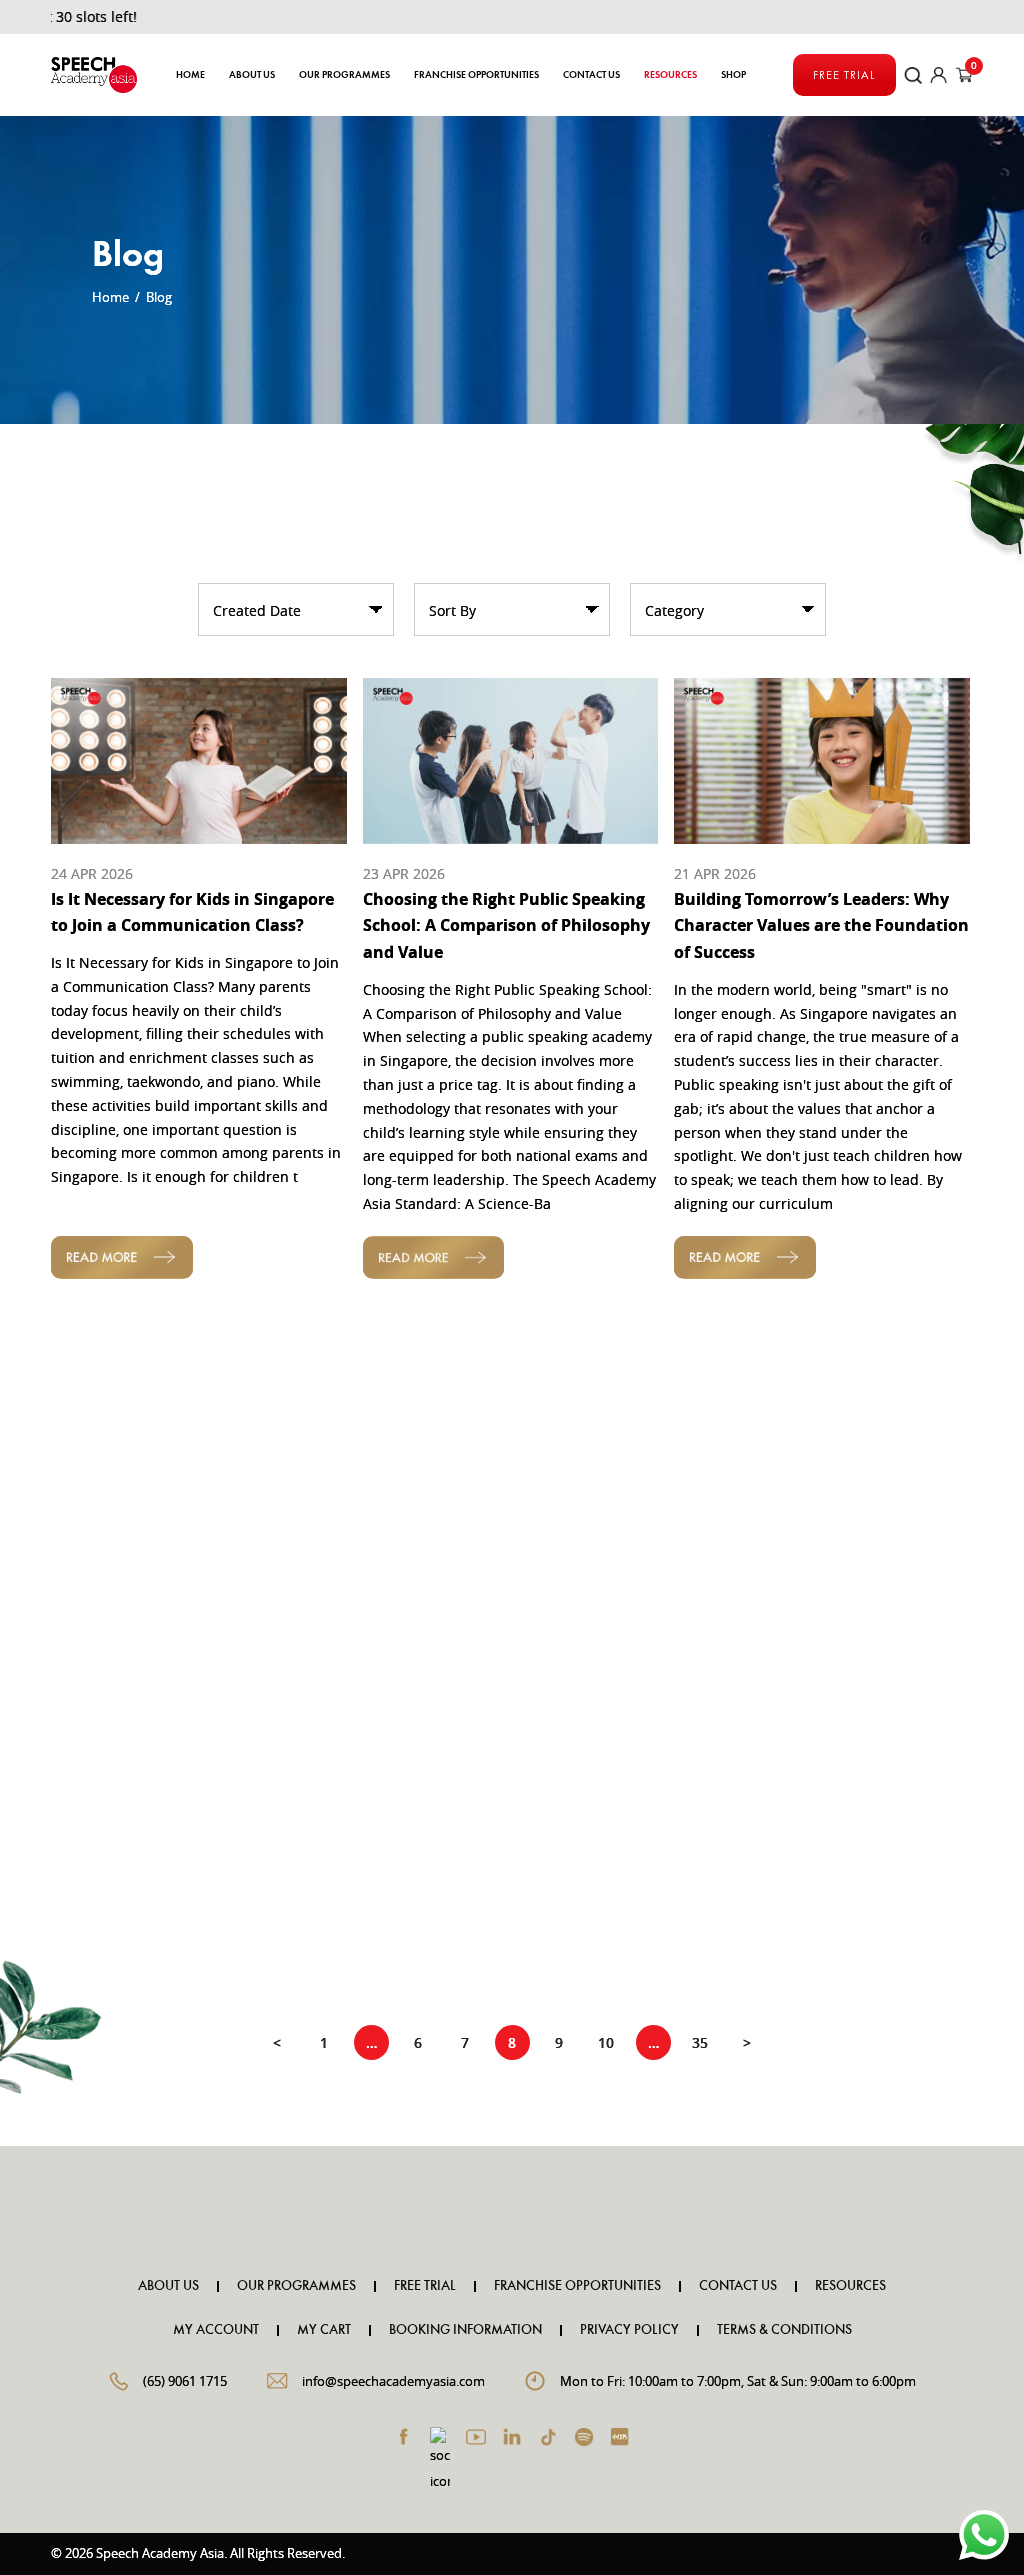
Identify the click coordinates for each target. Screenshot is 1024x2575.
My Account (216, 2330)
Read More (121, 1256)
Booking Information (465, 2330)
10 (606, 2042)
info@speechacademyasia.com (393, 2381)
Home (190, 74)
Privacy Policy (629, 2330)
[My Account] (939, 75)
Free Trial (844, 74)
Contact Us (591, 74)
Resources (850, 2286)
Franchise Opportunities (476, 74)
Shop (733, 74)
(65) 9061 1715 (185, 2381)
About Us (252, 74)
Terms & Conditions (784, 2330)
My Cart (324, 2330)
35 (700, 2042)
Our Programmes (296, 2286)
